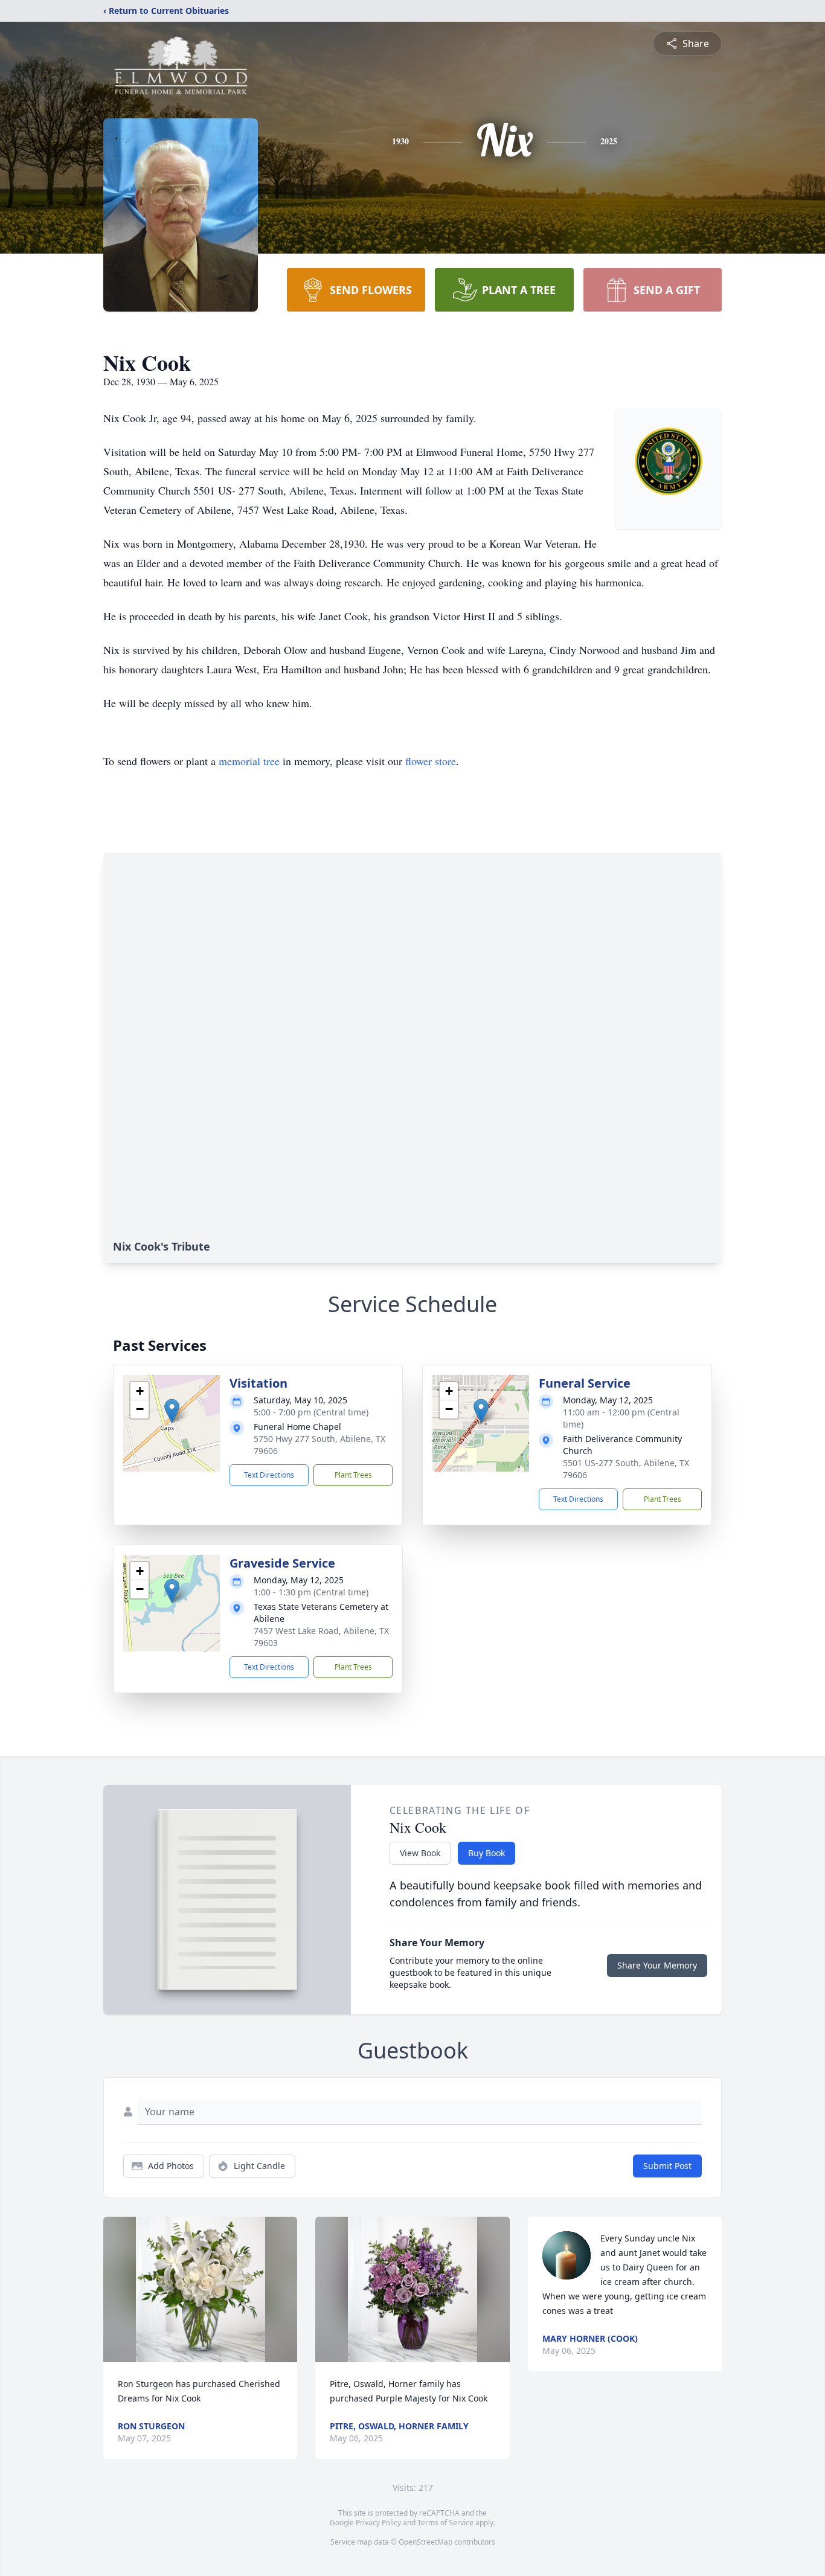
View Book (420, 1853)
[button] (172, 1411)
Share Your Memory (657, 1965)
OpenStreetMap (425, 2542)
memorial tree (249, 761)
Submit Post (667, 2166)
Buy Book (486, 1853)
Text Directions (269, 1475)
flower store (431, 761)
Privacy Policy (378, 2523)
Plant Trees (353, 1475)
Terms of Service (445, 2523)
